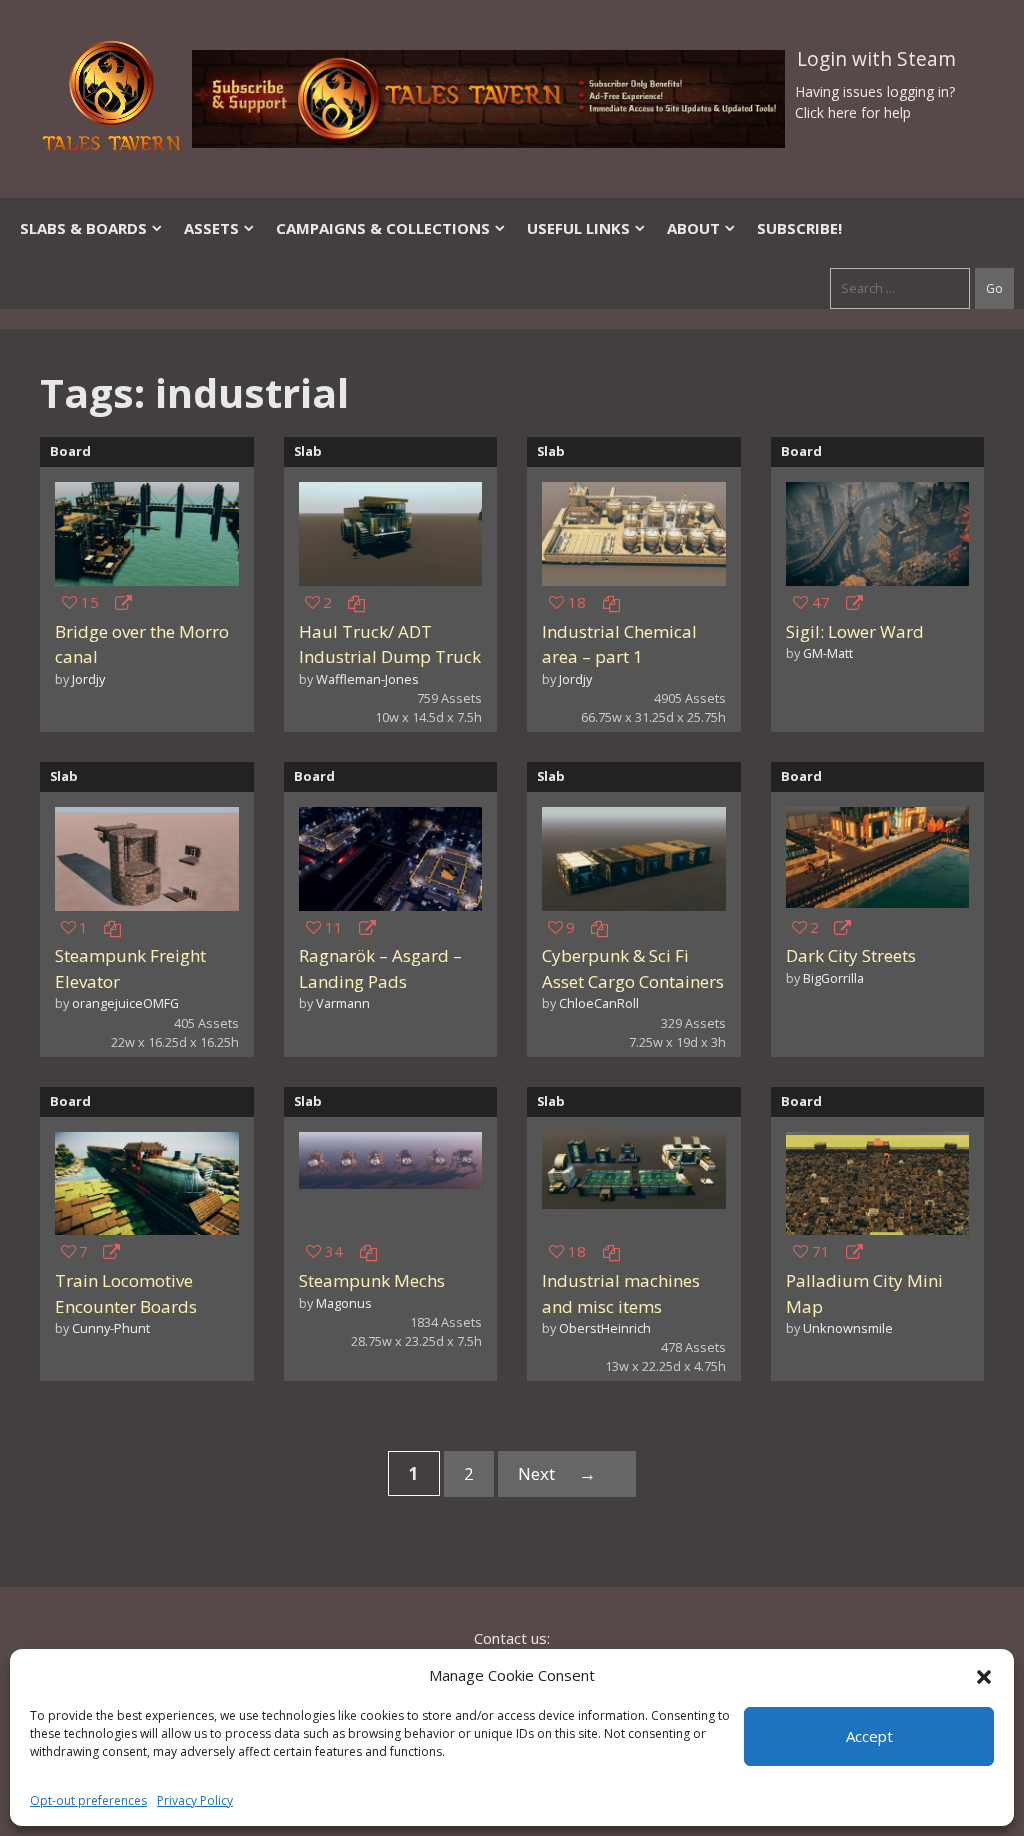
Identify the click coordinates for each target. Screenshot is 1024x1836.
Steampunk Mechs (372, 1280)
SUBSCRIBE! (799, 228)
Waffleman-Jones (367, 679)
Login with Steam (876, 59)
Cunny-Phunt (111, 1328)
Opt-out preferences (88, 1800)
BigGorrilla (833, 978)
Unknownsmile (848, 1328)
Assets (211, 228)
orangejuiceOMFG (125, 1003)
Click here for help (853, 112)
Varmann (343, 1003)
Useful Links (578, 228)
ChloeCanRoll (599, 1003)
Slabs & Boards (83, 228)
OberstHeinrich (605, 1328)
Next (557, 1473)
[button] (984, 1675)
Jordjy (88, 679)
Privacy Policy (195, 1800)
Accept (869, 1736)
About (693, 228)
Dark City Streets (851, 955)
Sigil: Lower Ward (855, 631)
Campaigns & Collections (383, 228)
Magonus (344, 1303)
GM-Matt (828, 653)
